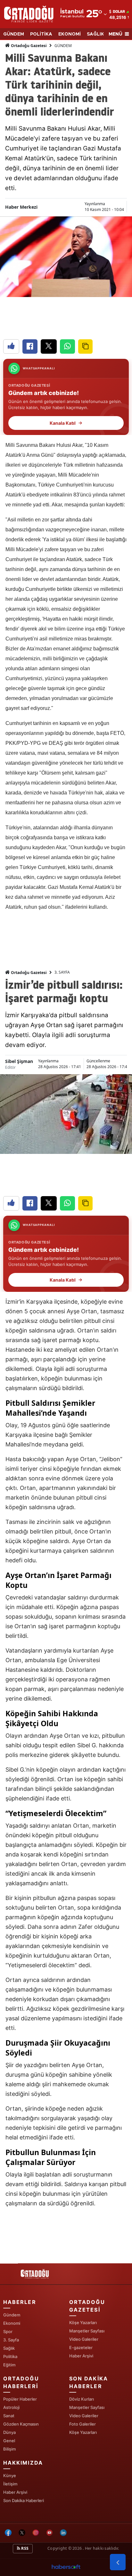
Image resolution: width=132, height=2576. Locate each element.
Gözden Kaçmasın (21, 2424)
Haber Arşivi (81, 2356)
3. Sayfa (11, 2340)
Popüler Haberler (20, 2399)
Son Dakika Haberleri (24, 2500)
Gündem (12, 2315)
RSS (24, 2548)
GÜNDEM (14, 34)
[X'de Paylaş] (49, 346)
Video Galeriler (84, 2339)
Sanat (9, 2416)
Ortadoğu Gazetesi (28, 46)
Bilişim (9, 2449)
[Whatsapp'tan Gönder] (67, 346)
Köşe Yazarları (83, 2322)
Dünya (9, 2432)
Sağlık (9, 2348)
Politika (10, 2356)
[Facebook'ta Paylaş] (30, 346)
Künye (10, 2475)
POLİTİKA (41, 34)
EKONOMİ (70, 34)
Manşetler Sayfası (87, 2331)
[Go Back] (118, 2562)
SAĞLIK (95, 34)
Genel (9, 2441)
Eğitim (9, 2365)
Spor (8, 2331)
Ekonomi (12, 2323)
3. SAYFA (62, 972)
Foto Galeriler (82, 2424)
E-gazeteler (81, 2347)
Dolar (119, 12)
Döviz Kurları (82, 2399)
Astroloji (11, 2407)
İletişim (10, 2484)
